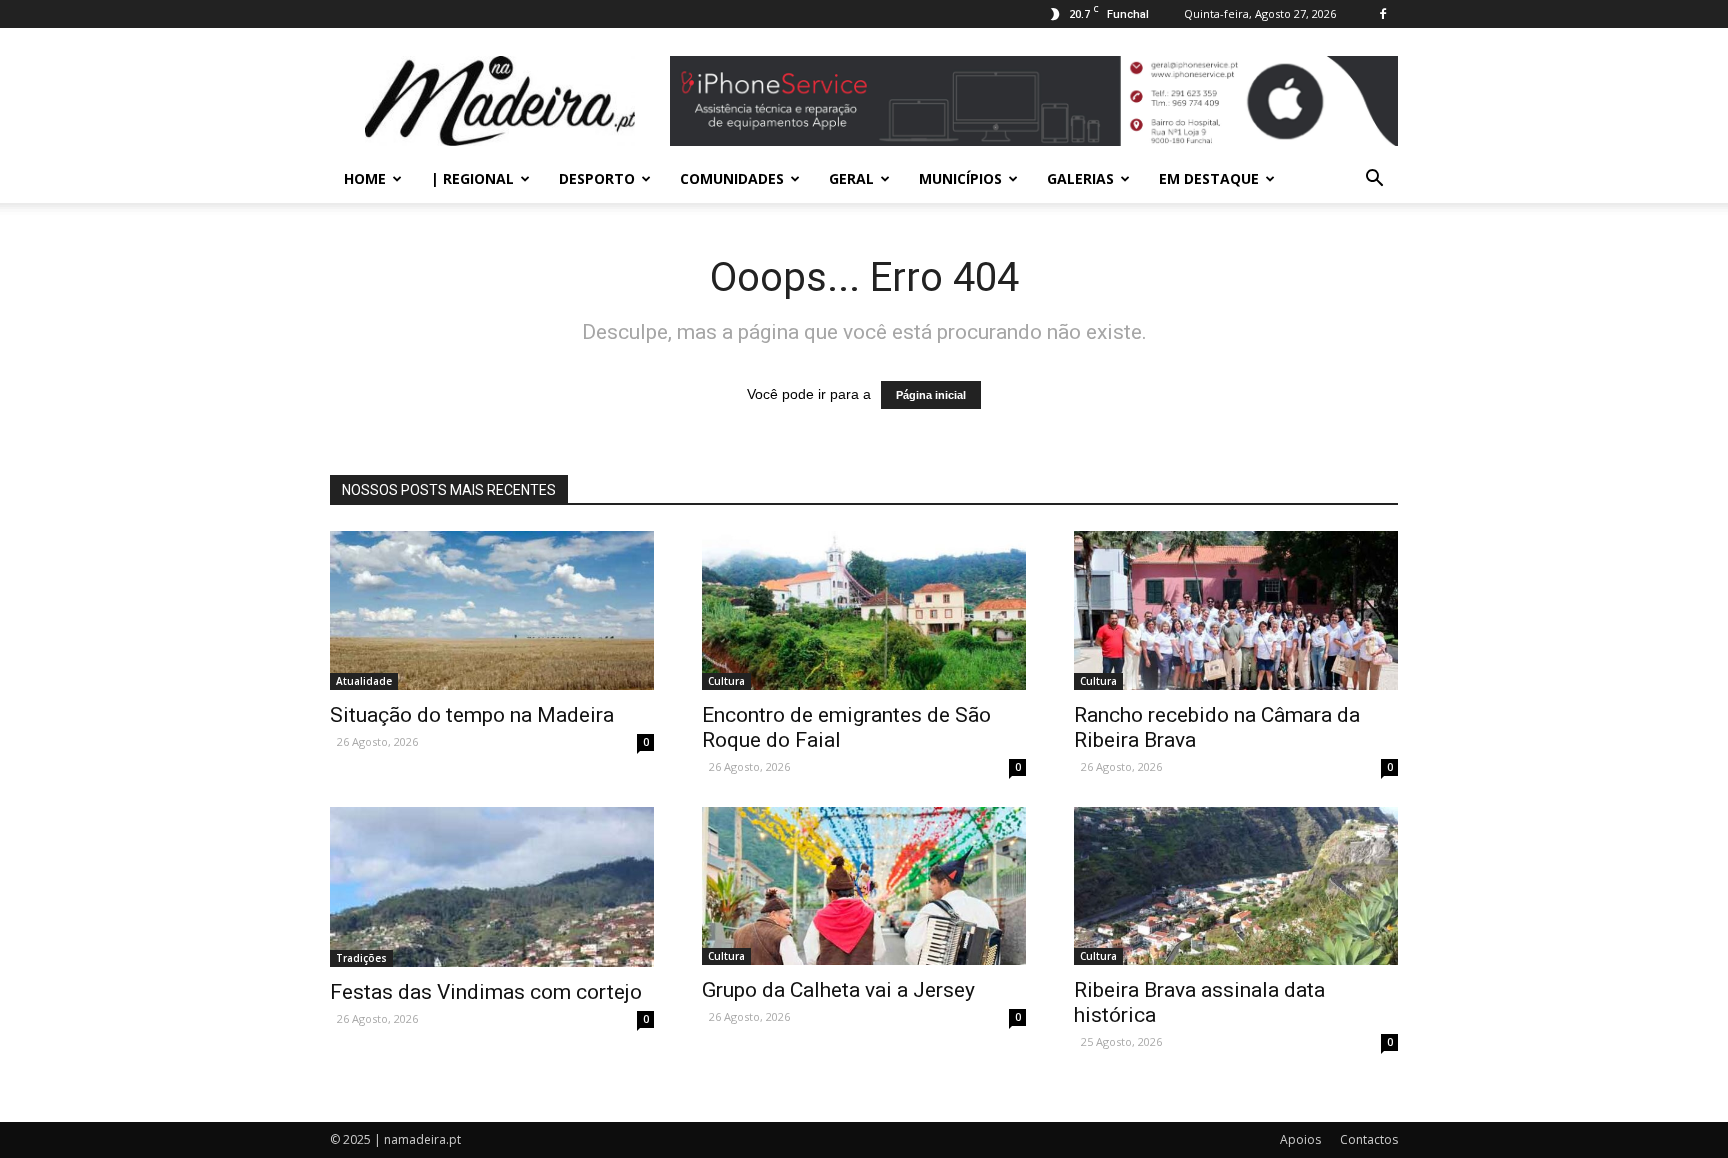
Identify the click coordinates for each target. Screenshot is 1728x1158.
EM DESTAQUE (1209, 178)
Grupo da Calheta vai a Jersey (838, 990)
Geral (851, 178)
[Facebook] (1383, 14)
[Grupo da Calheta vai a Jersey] (864, 886)
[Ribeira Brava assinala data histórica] (1236, 886)
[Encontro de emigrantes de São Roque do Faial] (864, 610)
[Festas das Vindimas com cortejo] (492, 887)
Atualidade (364, 681)
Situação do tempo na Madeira (474, 715)
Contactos (1369, 1139)
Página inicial (931, 395)
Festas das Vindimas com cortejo (486, 992)
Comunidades (732, 178)
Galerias (1080, 178)
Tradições (361, 958)
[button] (1374, 179)
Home (365, 178)
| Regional (472, 178)
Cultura (726, 681)
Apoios (1300, 1139)
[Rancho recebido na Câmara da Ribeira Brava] (1236, 610)
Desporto (597, 178)
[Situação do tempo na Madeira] (492, 610)
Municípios (960, 178)
